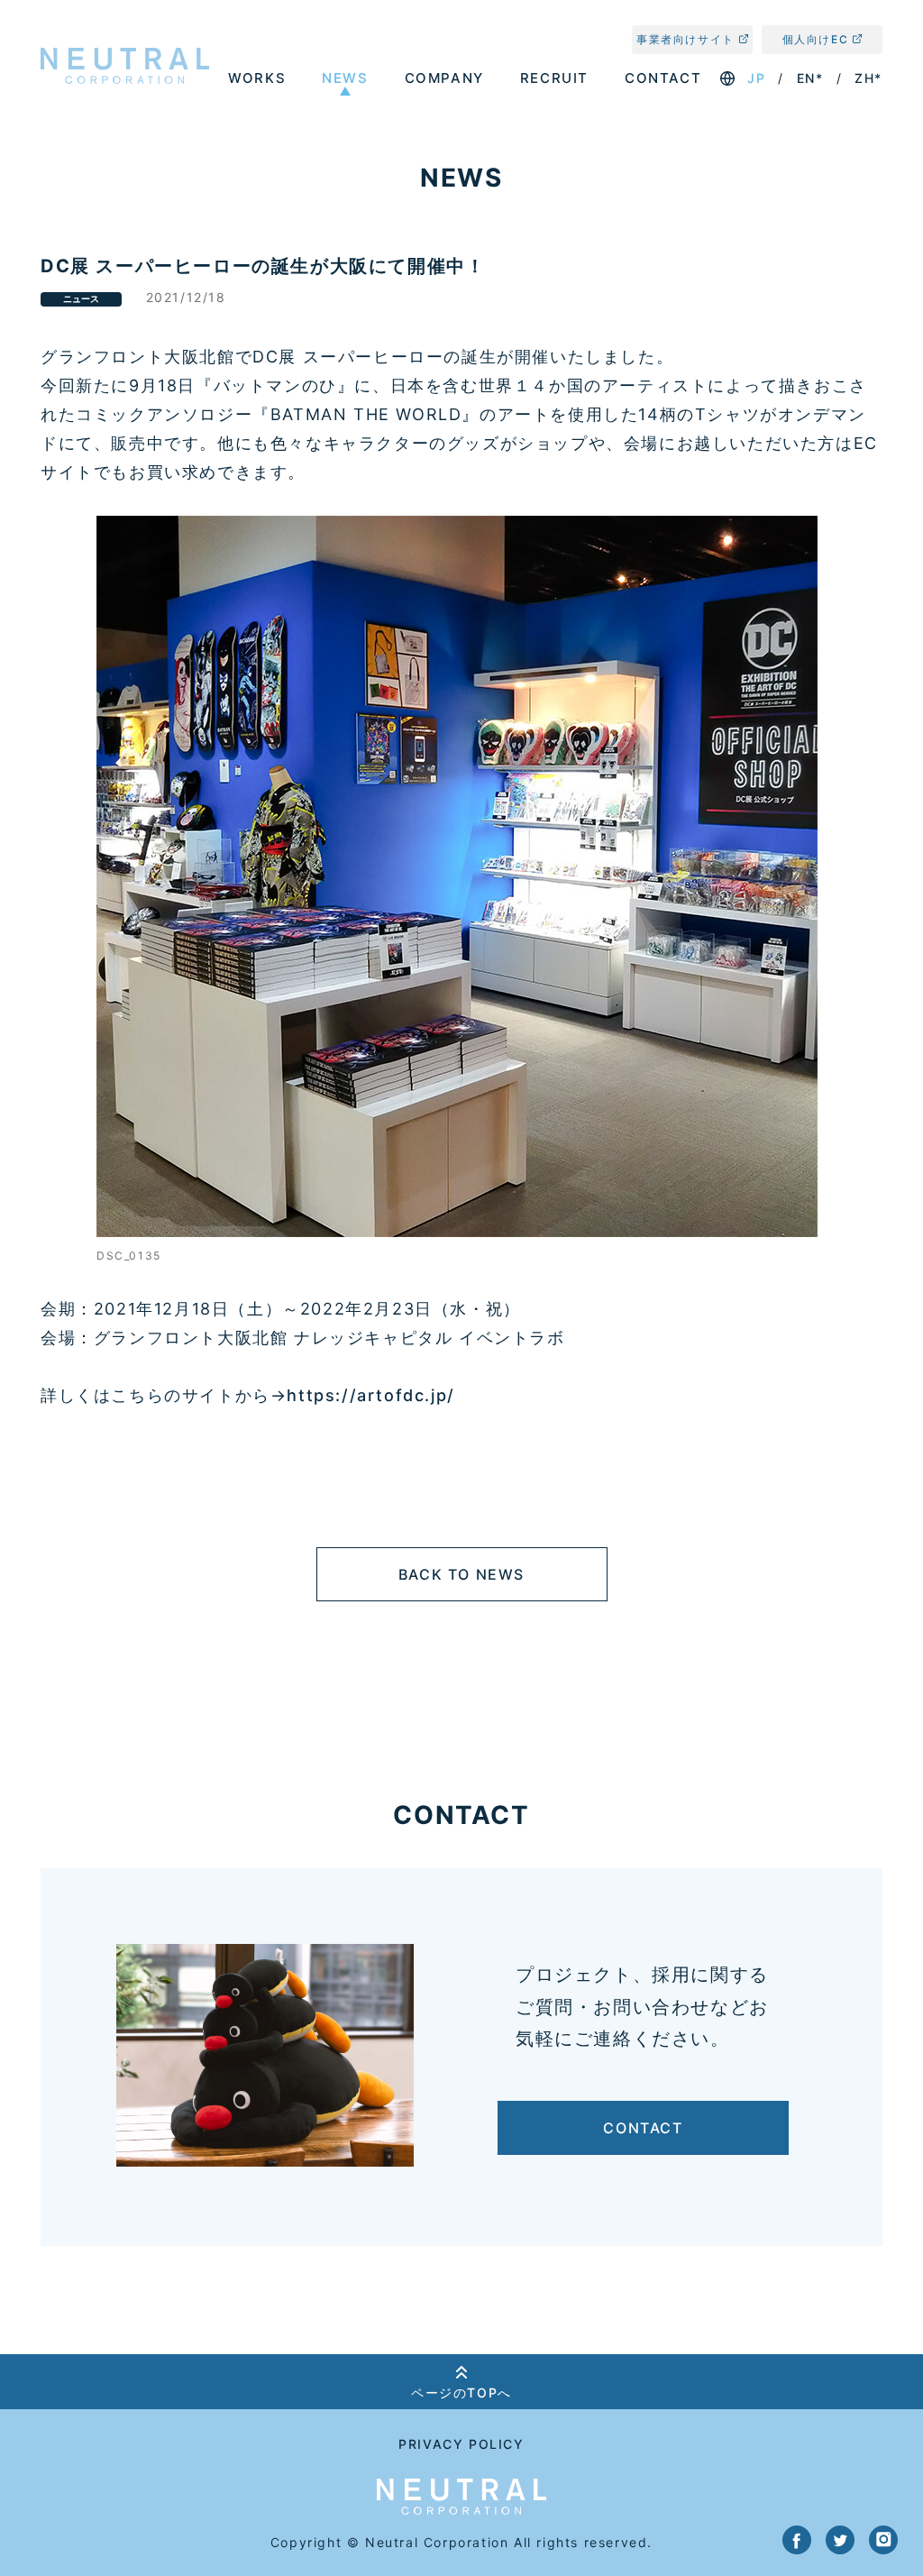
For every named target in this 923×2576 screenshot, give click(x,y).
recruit (554, 78)
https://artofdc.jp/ (370, 1395)
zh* (868, 78)
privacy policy (461, 2444)
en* (810, 78)
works (257, 78)
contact (663, 78)
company (444, 78)
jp (756, 78)
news (345, 78)
